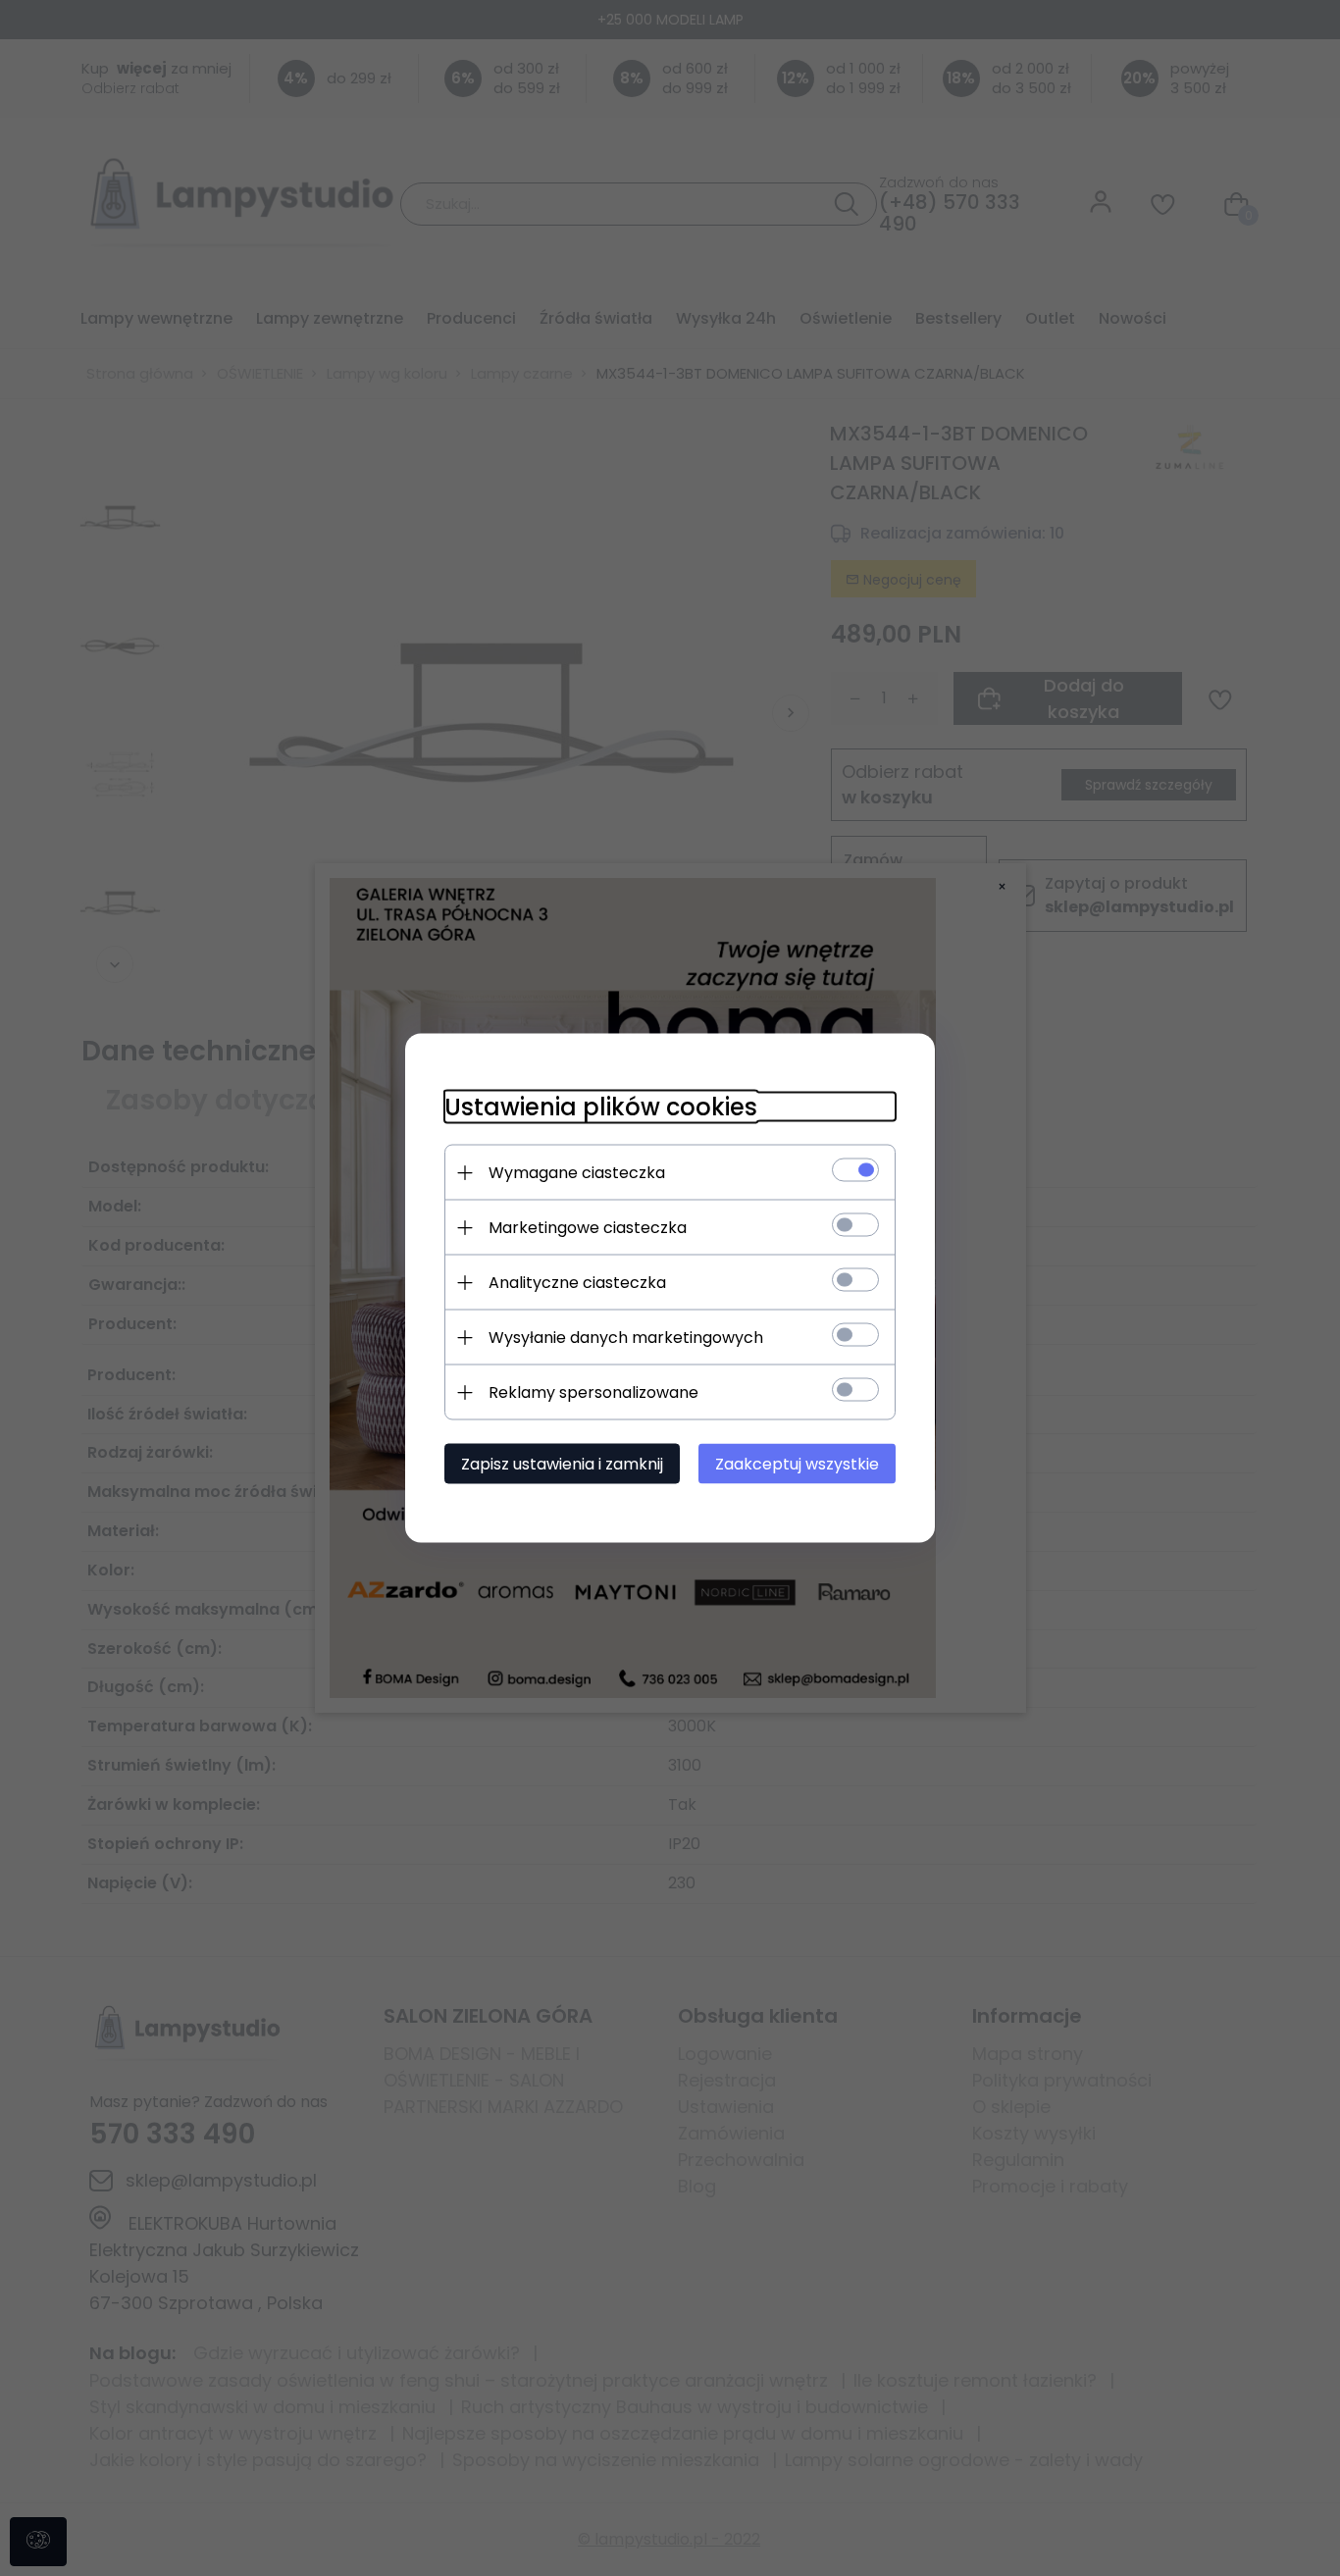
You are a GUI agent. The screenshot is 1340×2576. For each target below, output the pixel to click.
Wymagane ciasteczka (577, 1173)
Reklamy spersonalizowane (593, 1392)
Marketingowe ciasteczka (588, 1228)
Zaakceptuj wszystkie (797, 1464)
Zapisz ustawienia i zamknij (562, 1464)
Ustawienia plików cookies (601, 1107)
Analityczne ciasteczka (577, 1283)
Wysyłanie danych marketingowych (626, 1338)
